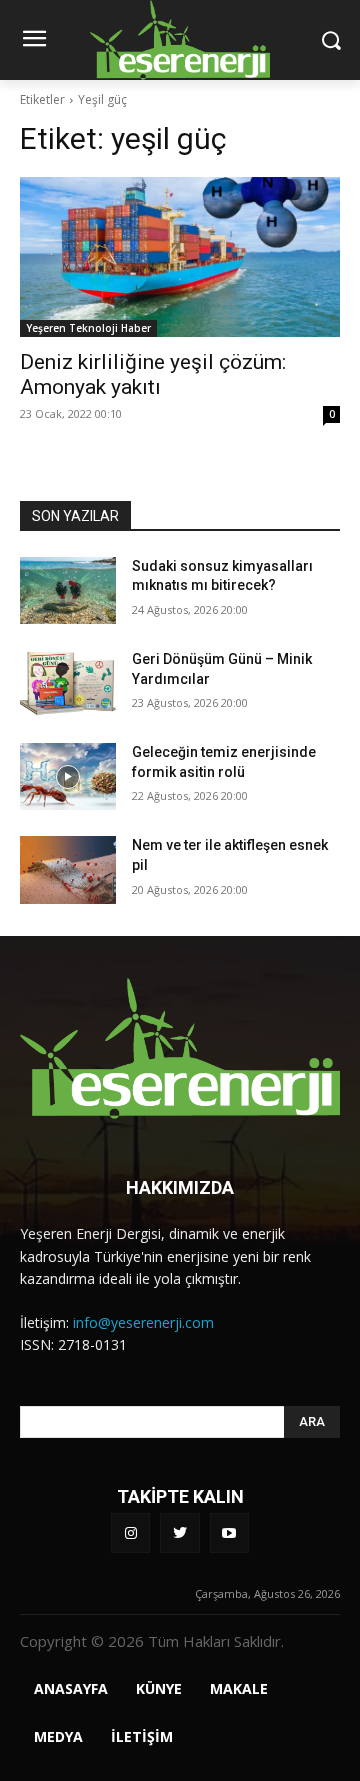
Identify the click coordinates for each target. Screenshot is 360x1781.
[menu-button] (34, 41)
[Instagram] (130, 1532)
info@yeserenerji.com (143, 1322)
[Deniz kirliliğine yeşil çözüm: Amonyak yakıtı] (180, 257)
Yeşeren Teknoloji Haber (88, 328)
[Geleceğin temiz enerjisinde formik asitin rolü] (68, 776)
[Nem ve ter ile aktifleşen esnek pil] (68, 869)
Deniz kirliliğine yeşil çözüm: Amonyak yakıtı (153, 374)
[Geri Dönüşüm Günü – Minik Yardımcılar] (68, 683)
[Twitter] (179, 1532)
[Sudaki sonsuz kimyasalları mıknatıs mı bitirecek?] (68, 590)
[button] (330, 39)
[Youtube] (229, 1532)
